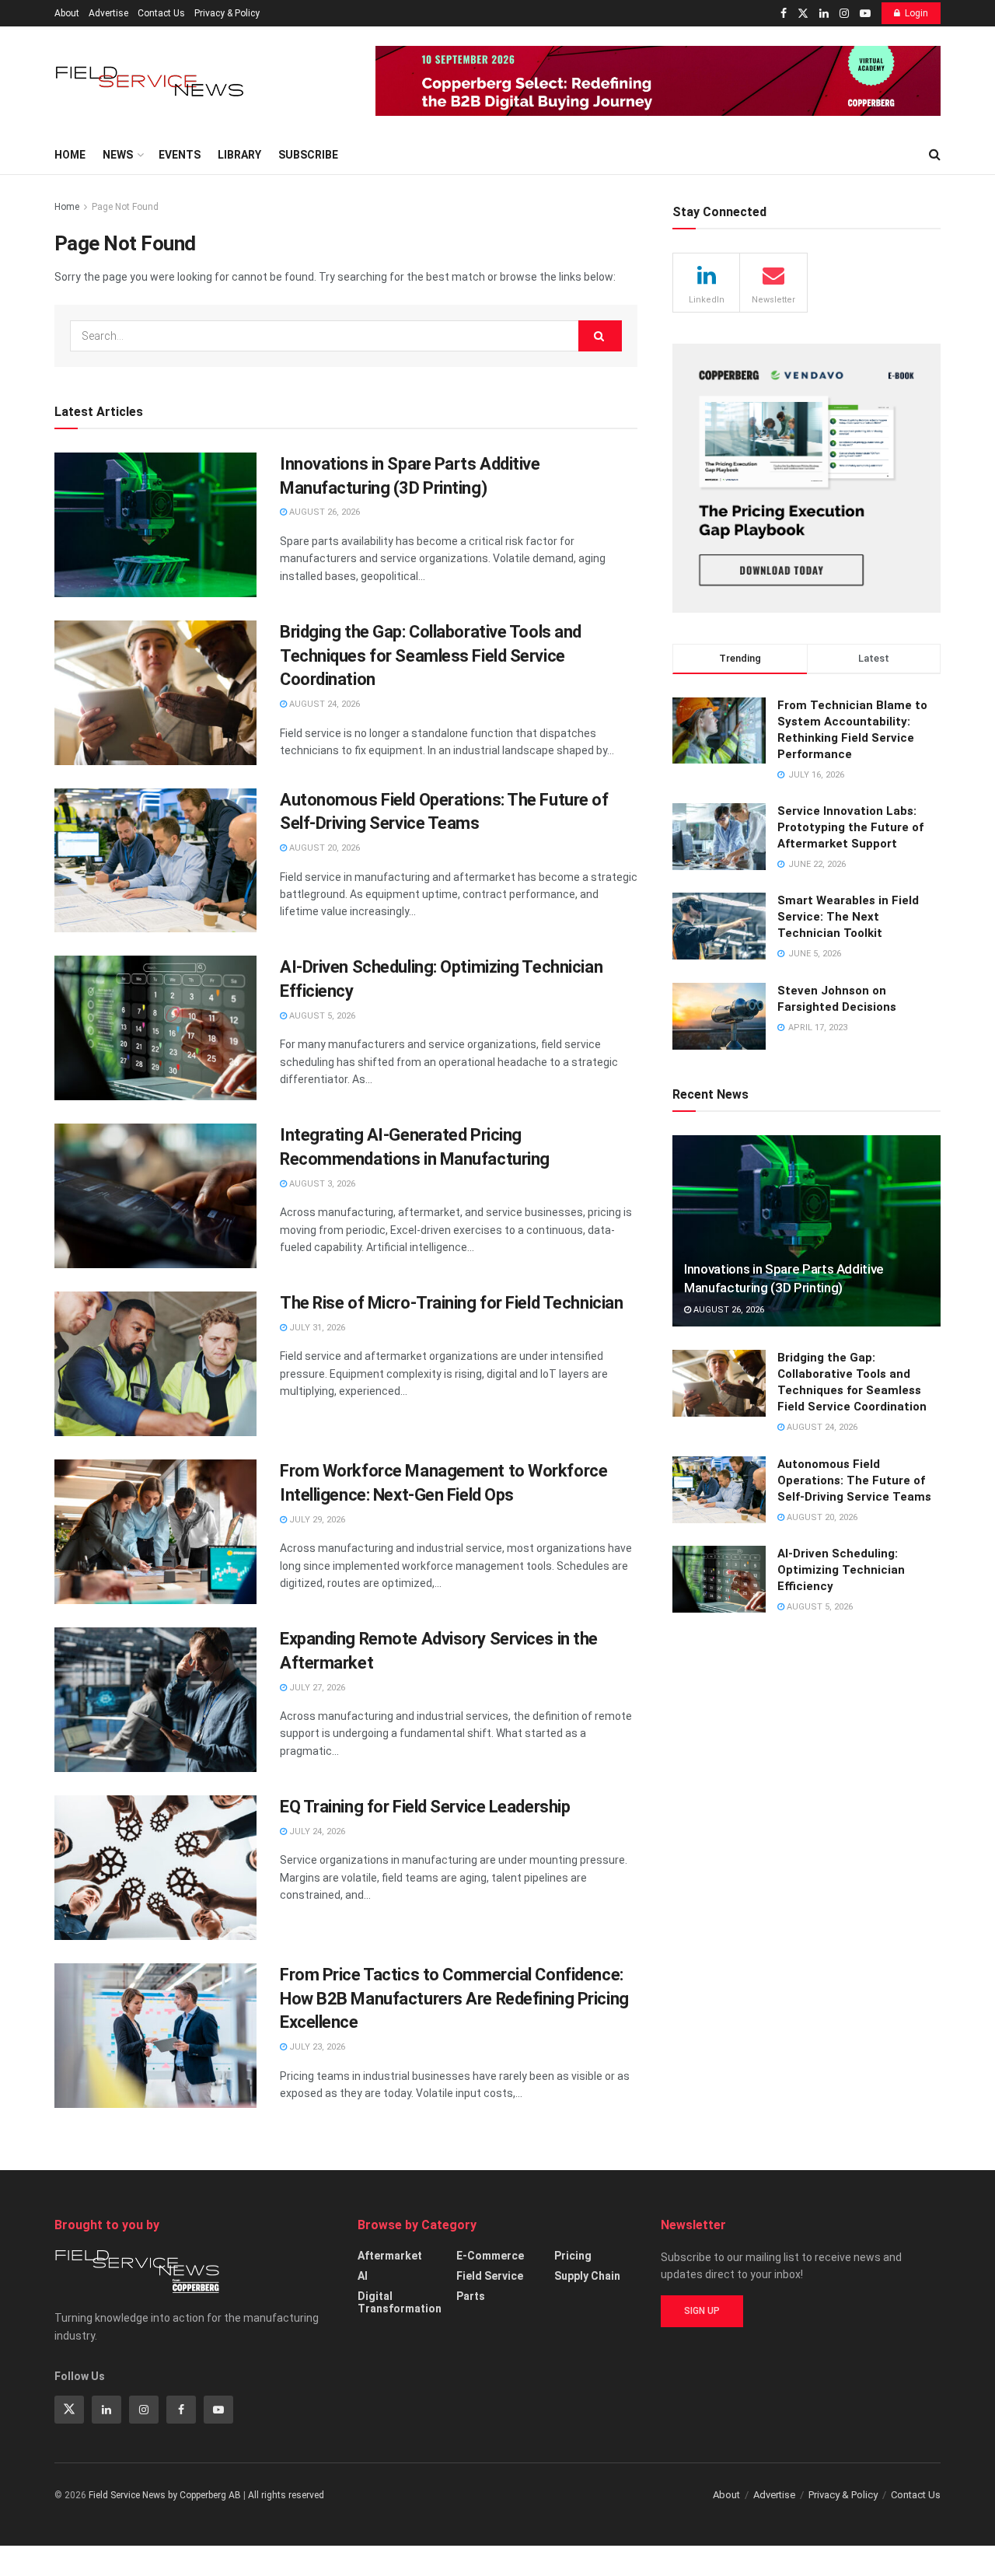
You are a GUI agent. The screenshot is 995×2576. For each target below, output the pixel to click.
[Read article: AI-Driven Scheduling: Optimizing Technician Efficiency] (155, 1028)
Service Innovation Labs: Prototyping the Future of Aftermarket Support (850, 827)
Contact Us (161, 13)
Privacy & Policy (227, 13)
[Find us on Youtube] (865, 14)
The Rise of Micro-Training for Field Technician (451, 1303)
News (118, 155)
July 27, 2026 (316, 1688)
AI (363, 2276)
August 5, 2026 (321, 1016)
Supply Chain (587, 2276)
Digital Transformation (400, 2302)
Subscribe (308, 155)
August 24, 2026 (323, 704)
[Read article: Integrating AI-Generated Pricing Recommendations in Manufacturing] (155, 1196)
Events (180, 155)
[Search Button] (935, 155)
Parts (471, 2296)
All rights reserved (286, 2495)
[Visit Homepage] (152, 81)
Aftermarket (390, 2256)
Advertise (108, 13)
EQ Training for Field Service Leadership (425, 1807)
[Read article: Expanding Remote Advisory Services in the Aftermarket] (155, 1700)
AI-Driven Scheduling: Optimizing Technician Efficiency (841, 1570)
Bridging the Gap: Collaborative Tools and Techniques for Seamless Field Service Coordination (431, 656)
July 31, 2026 (316, 1328)
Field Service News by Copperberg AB (165, 2495)
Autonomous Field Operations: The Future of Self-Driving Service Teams (854, 1480)
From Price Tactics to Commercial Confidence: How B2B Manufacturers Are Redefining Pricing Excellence (454, 1999)
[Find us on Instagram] (844, 14)
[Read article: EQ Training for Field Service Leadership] (155, 1868)
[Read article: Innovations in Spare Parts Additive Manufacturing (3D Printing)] (155, 525)
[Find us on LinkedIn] (824, 14)
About (67, 13)
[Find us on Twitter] (803, 14)
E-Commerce (490, 2256)
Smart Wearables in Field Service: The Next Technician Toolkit (848, 917)
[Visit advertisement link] (658, 81)
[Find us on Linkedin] (106, 2410)
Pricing (573, 2256)
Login (916, 13)
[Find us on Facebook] (784, 14)
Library (239, 155)
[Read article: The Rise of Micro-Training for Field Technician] (155, 1364)
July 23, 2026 (316, 2047)
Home (70, 155)
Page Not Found (125, 207)
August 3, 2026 (321, 1184)
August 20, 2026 (323, 848)
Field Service (490, 2276)
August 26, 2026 (323, 512)
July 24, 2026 (316, 1832)
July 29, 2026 (316, 1520)
